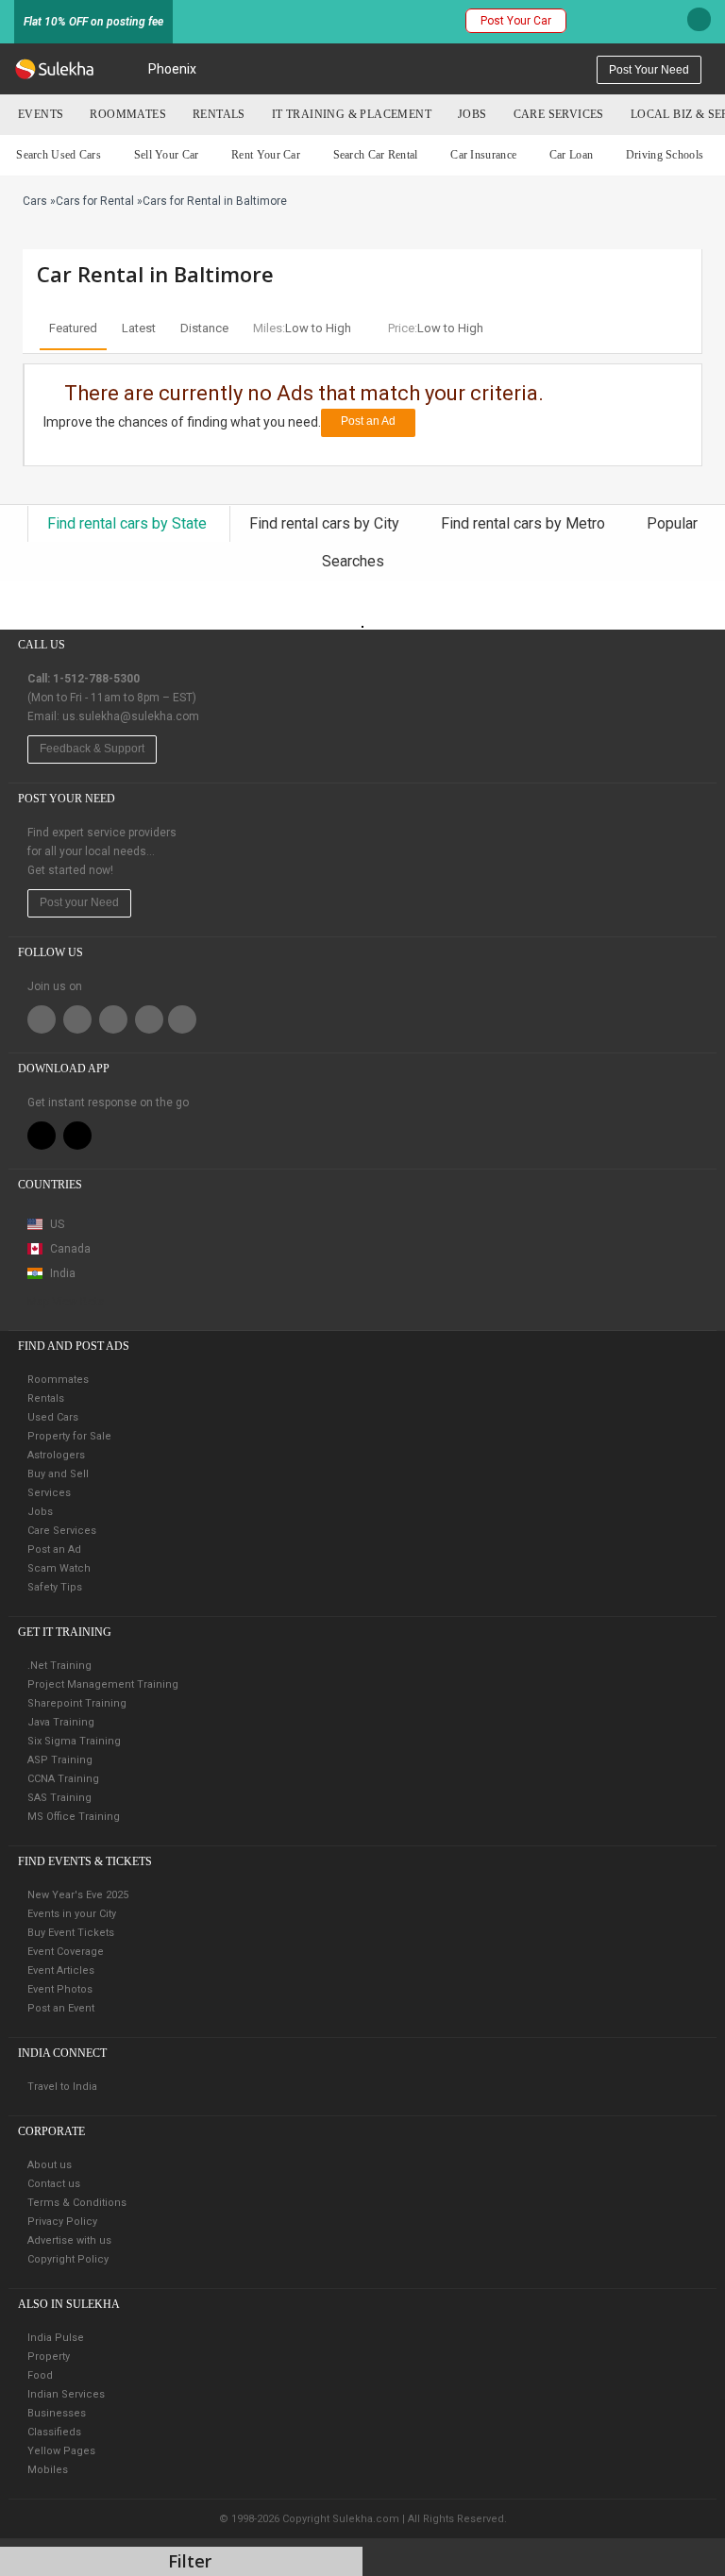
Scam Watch (59, 1568)
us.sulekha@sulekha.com (131, 716)
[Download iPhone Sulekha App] (42, 1136)
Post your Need (79, 902)
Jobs (472, 114)
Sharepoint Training (77, 1703)
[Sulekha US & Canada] (54, 69)
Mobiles (48, 2470)
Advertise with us (69, 2240)
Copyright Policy (68, 2259)
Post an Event (61, 2008)
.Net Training (59, 1666)
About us (50, 2165)
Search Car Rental (376, 155)
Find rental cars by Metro (525, 523)
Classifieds (54, 2432)
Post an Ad (368, 421)
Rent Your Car (266, 155)
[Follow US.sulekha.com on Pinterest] (113, 1019)
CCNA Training (63, 1779)
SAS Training (59, 1798)
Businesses (57, 2413)
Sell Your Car (167, 155)
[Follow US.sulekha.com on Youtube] (182, 1019)
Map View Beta (66, 1302)
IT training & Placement (352, 114)
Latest (139, 328)
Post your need (649, 70)
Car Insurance (483, 155)
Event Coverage (66, 1952)
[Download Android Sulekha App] (77, 1136)
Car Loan (571, 155)
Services (49, 1493)
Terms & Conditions (77, 2203)
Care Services (559, 114)
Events (41, 114)
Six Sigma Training (74, 1741)
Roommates (128, 114)
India (61, 1273)
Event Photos (60, 1989)
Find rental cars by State (129, 523)
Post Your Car (516, 21)
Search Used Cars (59, 155)
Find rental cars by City (326, 523)
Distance (204, 328)
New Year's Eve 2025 (78, 1895)
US (56, 1224)
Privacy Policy (62, 2222)
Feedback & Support (92, 749)
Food (40, 2375)
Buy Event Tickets (71, 1933)
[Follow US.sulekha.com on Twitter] (77, 1019)
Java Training (61, 1722)
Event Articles (61, 1970)
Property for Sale (69, 1436)
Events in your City (72, 1914)
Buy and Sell (58, 1474)
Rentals (219, 114)
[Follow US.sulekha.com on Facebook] (42, 1019)
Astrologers (56, 1455)
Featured (73, 328)
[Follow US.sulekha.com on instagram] (149, 1019)
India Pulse (56, 2338)
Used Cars (53, 1417)
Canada (69, 1249)
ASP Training (60, 1760)
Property (49, 2357)
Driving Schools (665, 155)
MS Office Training (74, 1817)
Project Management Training (103, 1684)
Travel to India (62, 2087)
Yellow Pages (61, 2451)
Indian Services (66, 2394)
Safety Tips (55, 1587)
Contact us (54, 2184)
